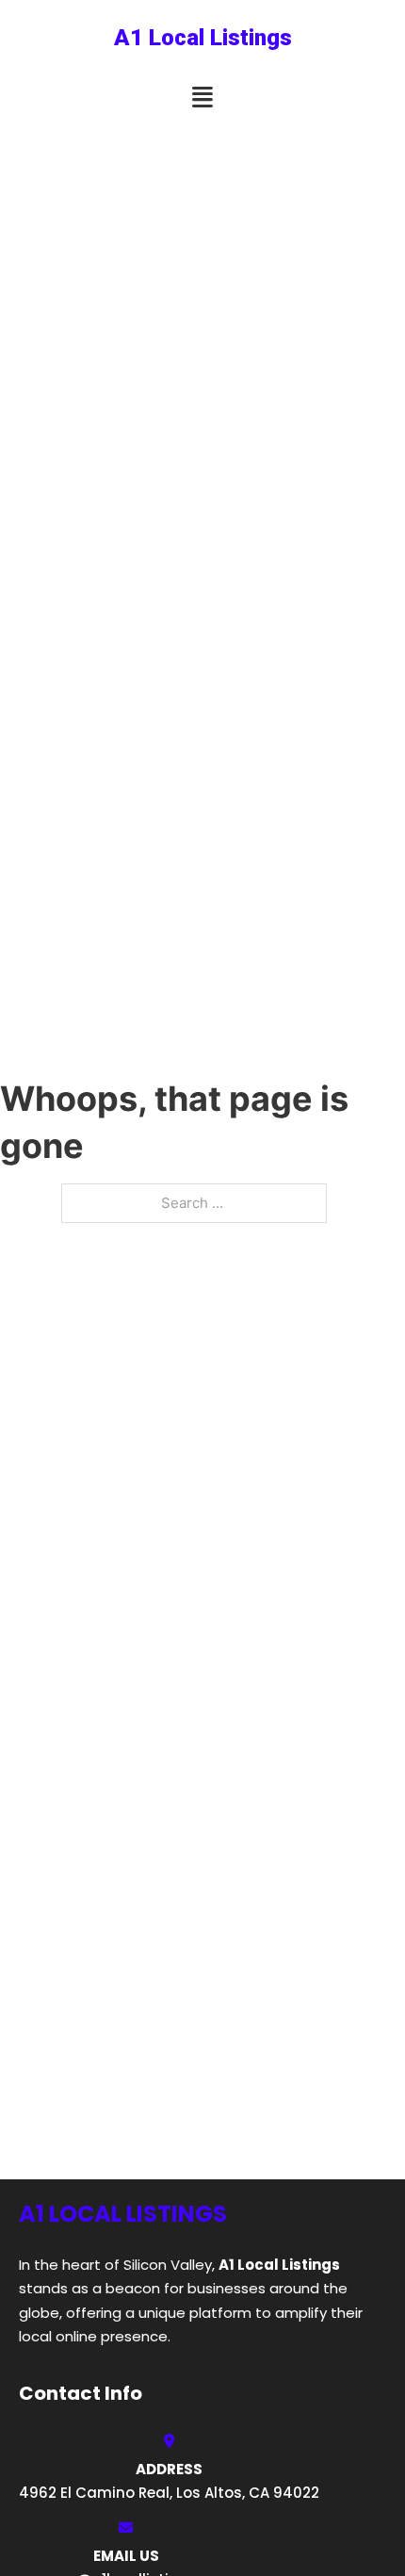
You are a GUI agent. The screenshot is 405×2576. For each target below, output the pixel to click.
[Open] (202, 98)
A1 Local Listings (203, 38)
